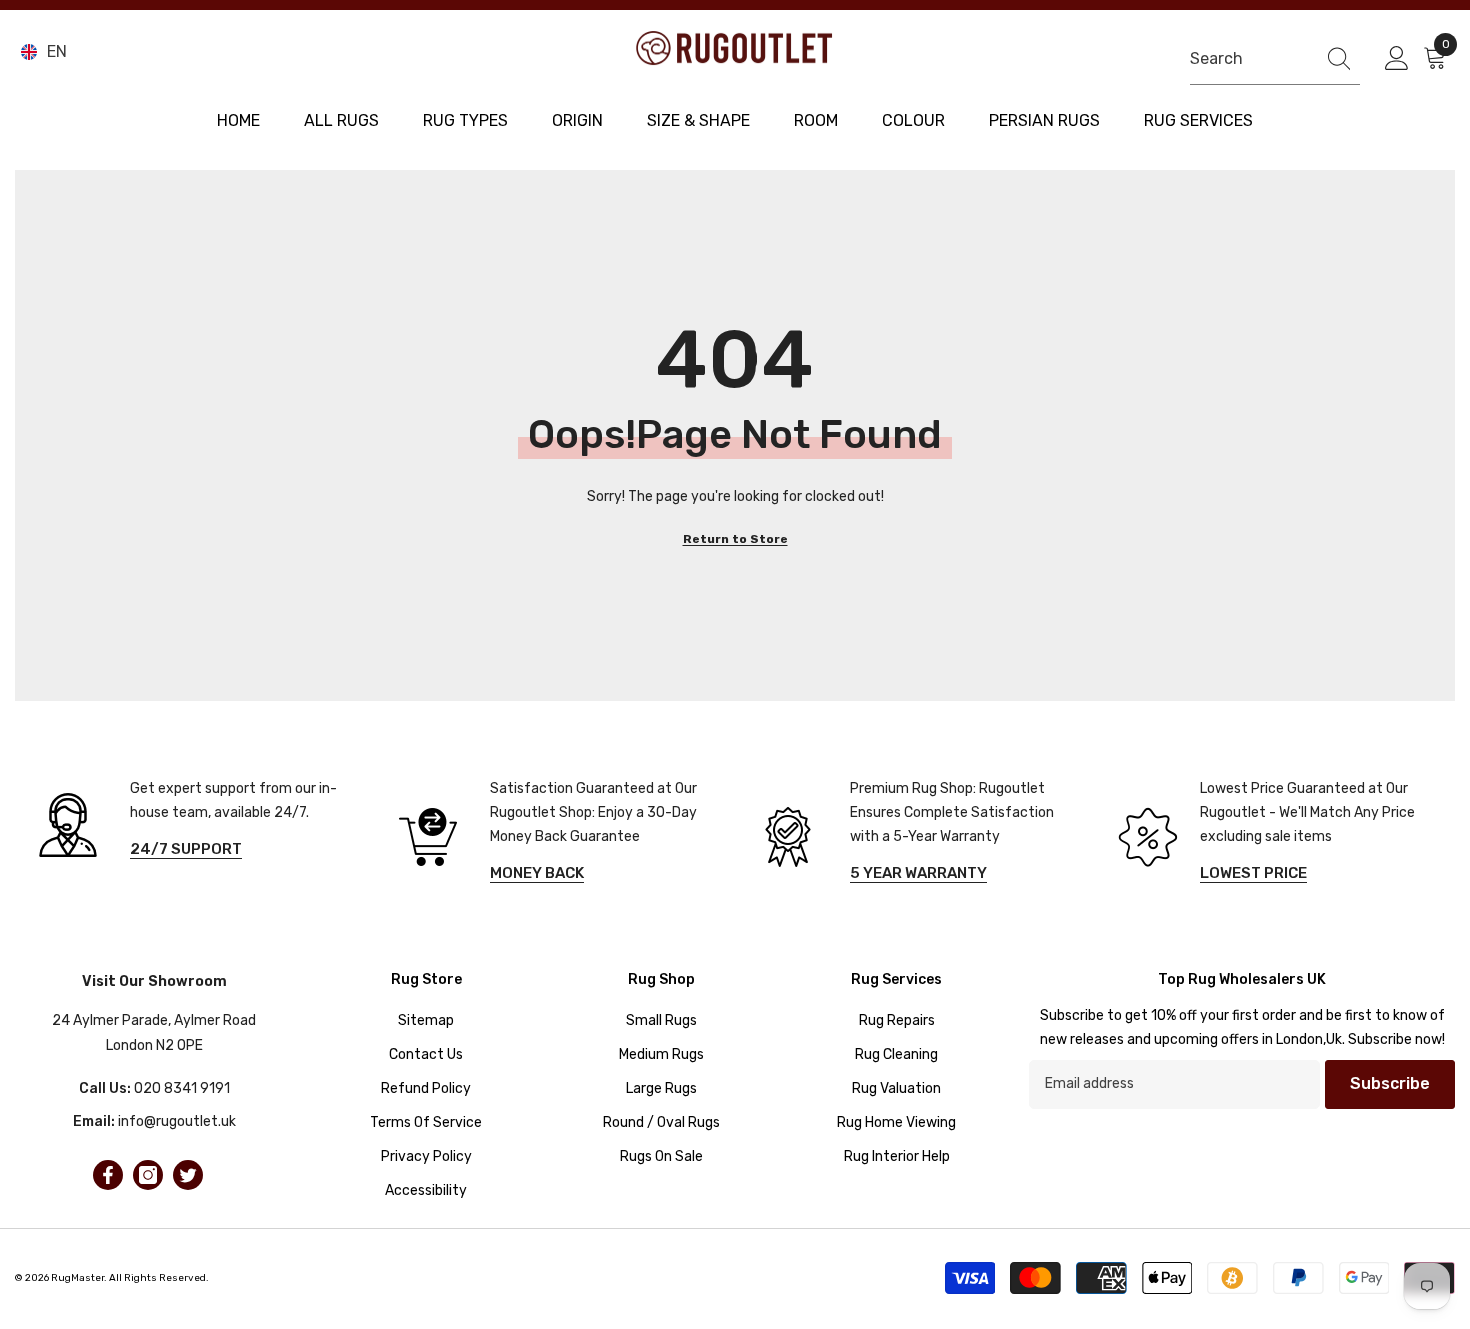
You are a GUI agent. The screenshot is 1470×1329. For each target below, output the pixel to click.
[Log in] (1397, 59)
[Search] (1275, 59)
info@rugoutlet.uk (177, 1121)
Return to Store (735, 539)
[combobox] (1247, 58)
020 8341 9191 (182, 1088)
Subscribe (1390, 1083)
